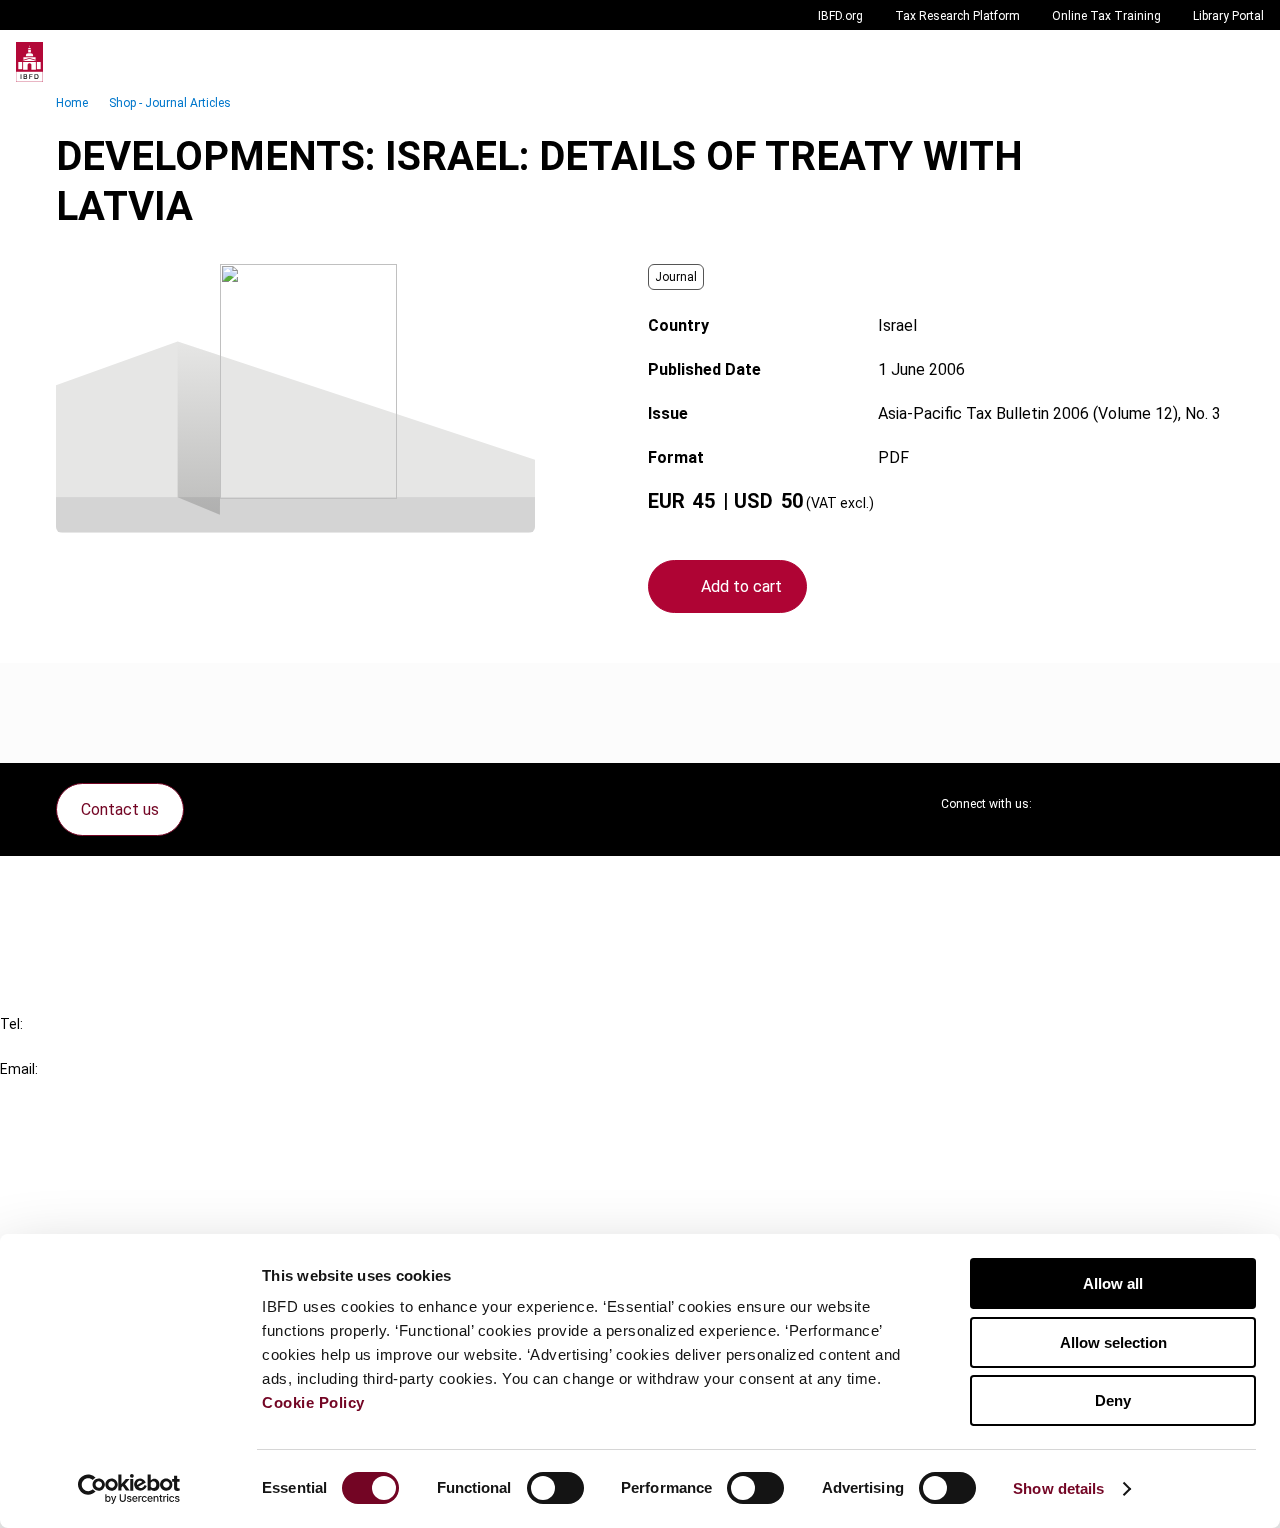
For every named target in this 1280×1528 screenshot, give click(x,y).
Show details (1058, 1488)
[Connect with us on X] (1064, 804)
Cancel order (84, 883)
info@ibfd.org (47, 1091)
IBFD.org (840, 16)
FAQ (54, 919)
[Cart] (1204, 62)
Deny (1113, 1400)
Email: (19, 1069)
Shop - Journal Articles (170, 103)
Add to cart (741, 586)
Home (72, 103)
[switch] (555, 1488)
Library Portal (1228, 16)
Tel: (11, 1024)
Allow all (1113, 1283)
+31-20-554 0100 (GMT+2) (96, 1046)
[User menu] (1244, 62)
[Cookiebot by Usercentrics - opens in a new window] (129, 1489)
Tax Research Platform (957, 16)
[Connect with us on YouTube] (1160, 804)
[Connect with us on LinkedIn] (1112, 804)
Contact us (120, 809)
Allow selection (1113, 1342)
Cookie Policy (313, 1402)
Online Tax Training (1106, 16)
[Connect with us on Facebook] (1208, 804)
